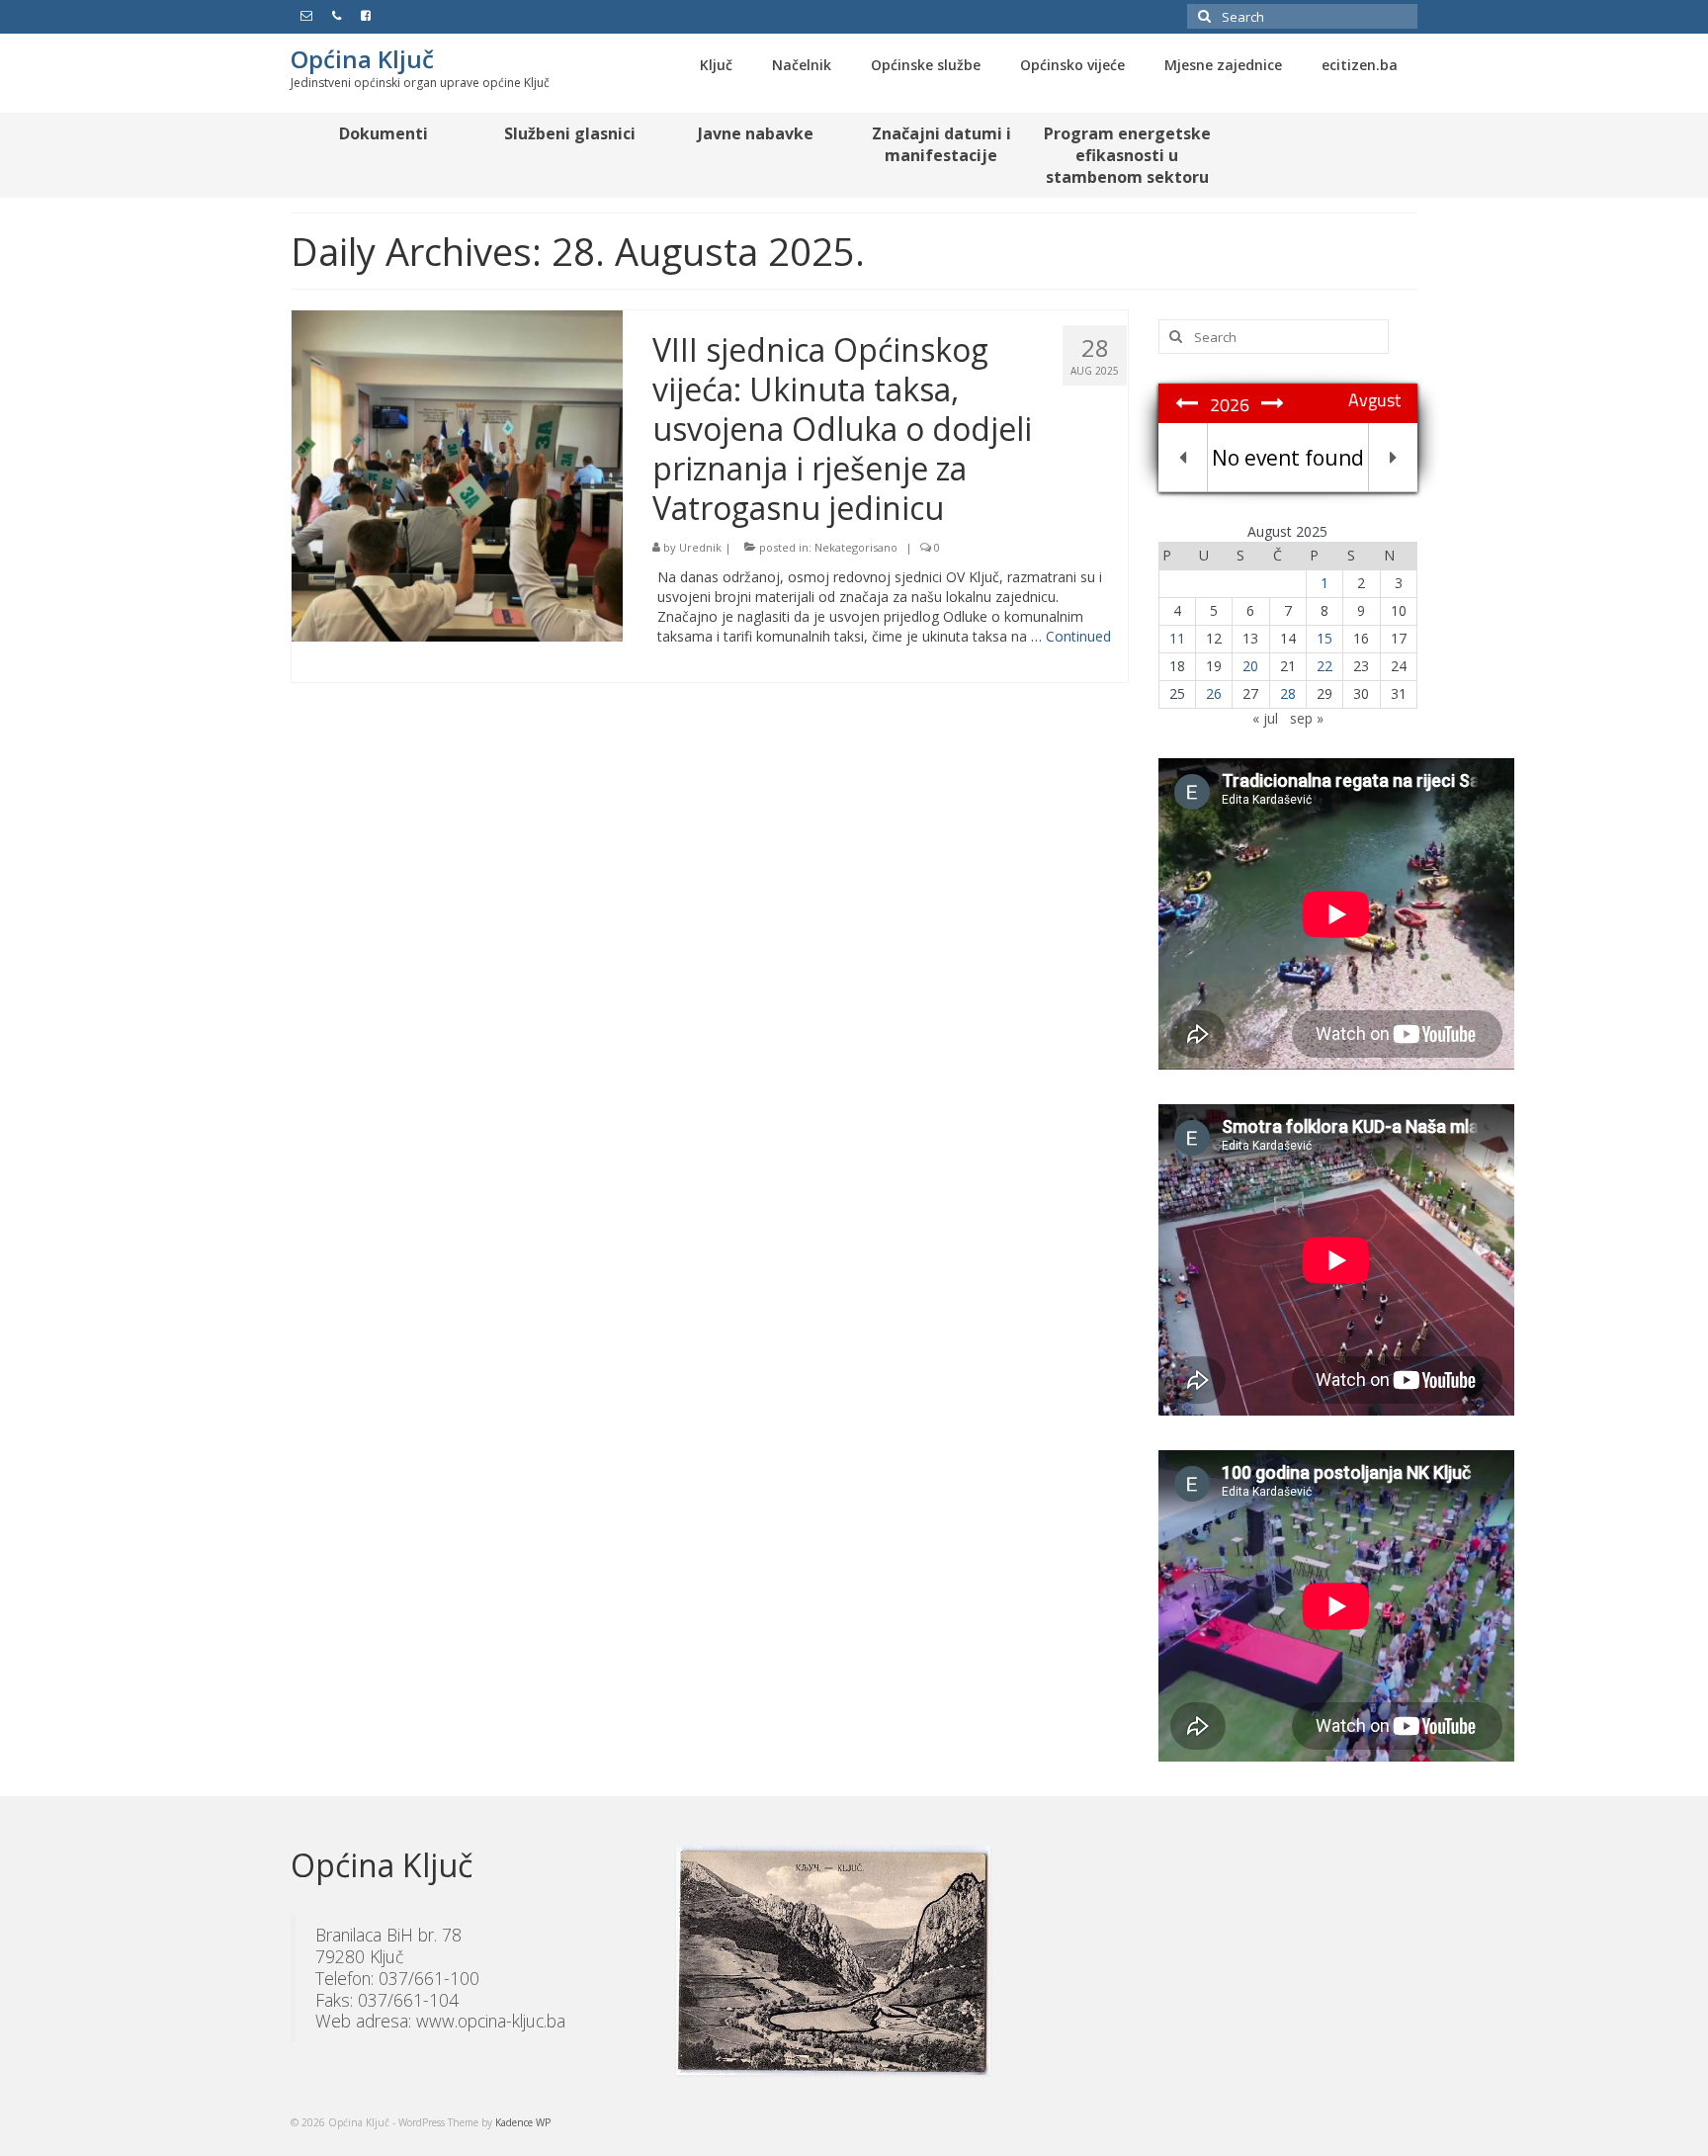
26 (1214, 693)
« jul (1265, 718)
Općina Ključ (362, 59)
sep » (1307, 718)
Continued (1078, 636)
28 (1288, 693)
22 (1324, 666)
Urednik (700, 547)
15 (1324, 638)
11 (1177, 638)
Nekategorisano (856, 547)
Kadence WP (523, 2122)
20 (1250, 666)
